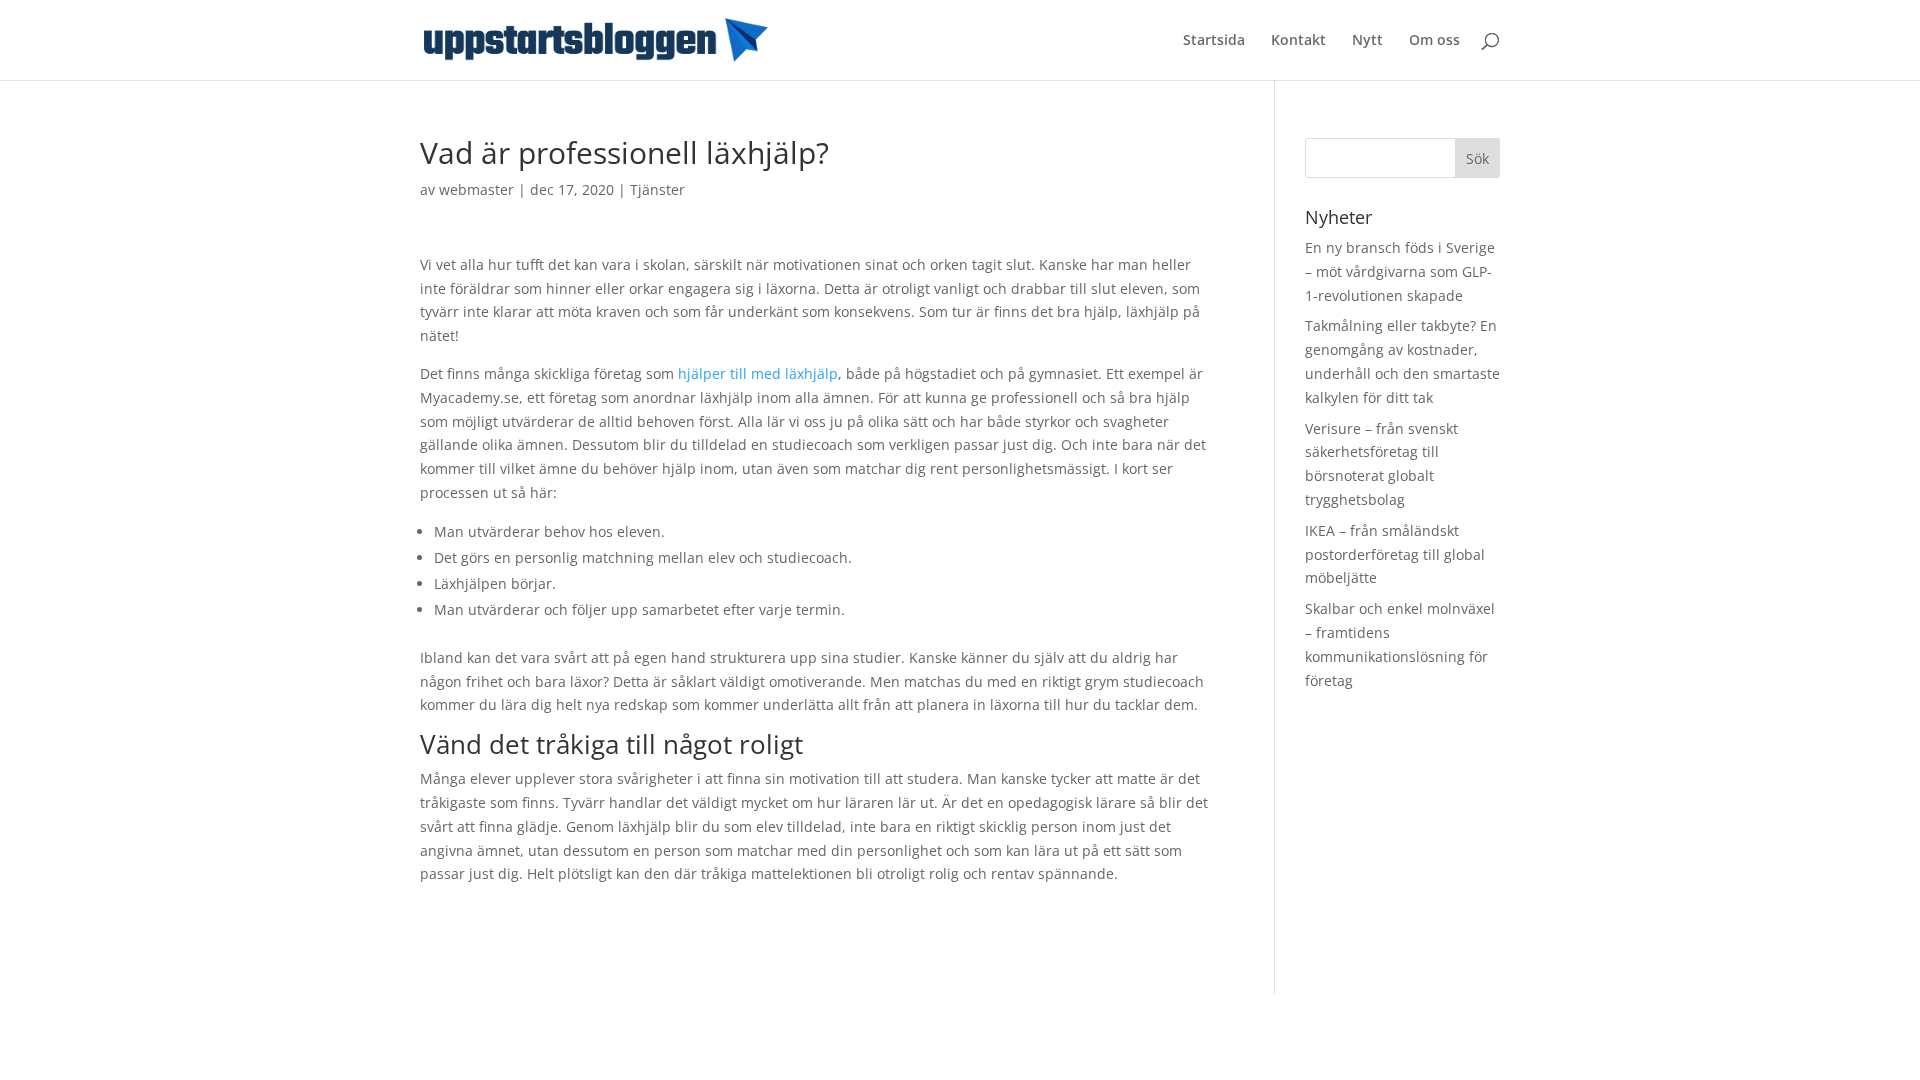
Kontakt (1298, 41)
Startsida (1214, 41)
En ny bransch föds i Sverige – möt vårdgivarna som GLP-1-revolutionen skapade (1400, 271)
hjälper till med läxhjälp (758, 373)
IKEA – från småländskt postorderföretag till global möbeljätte (1395, 554)
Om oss (1434, 41)
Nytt (1367, 41)
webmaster (476, 189)
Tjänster (657, 189)
